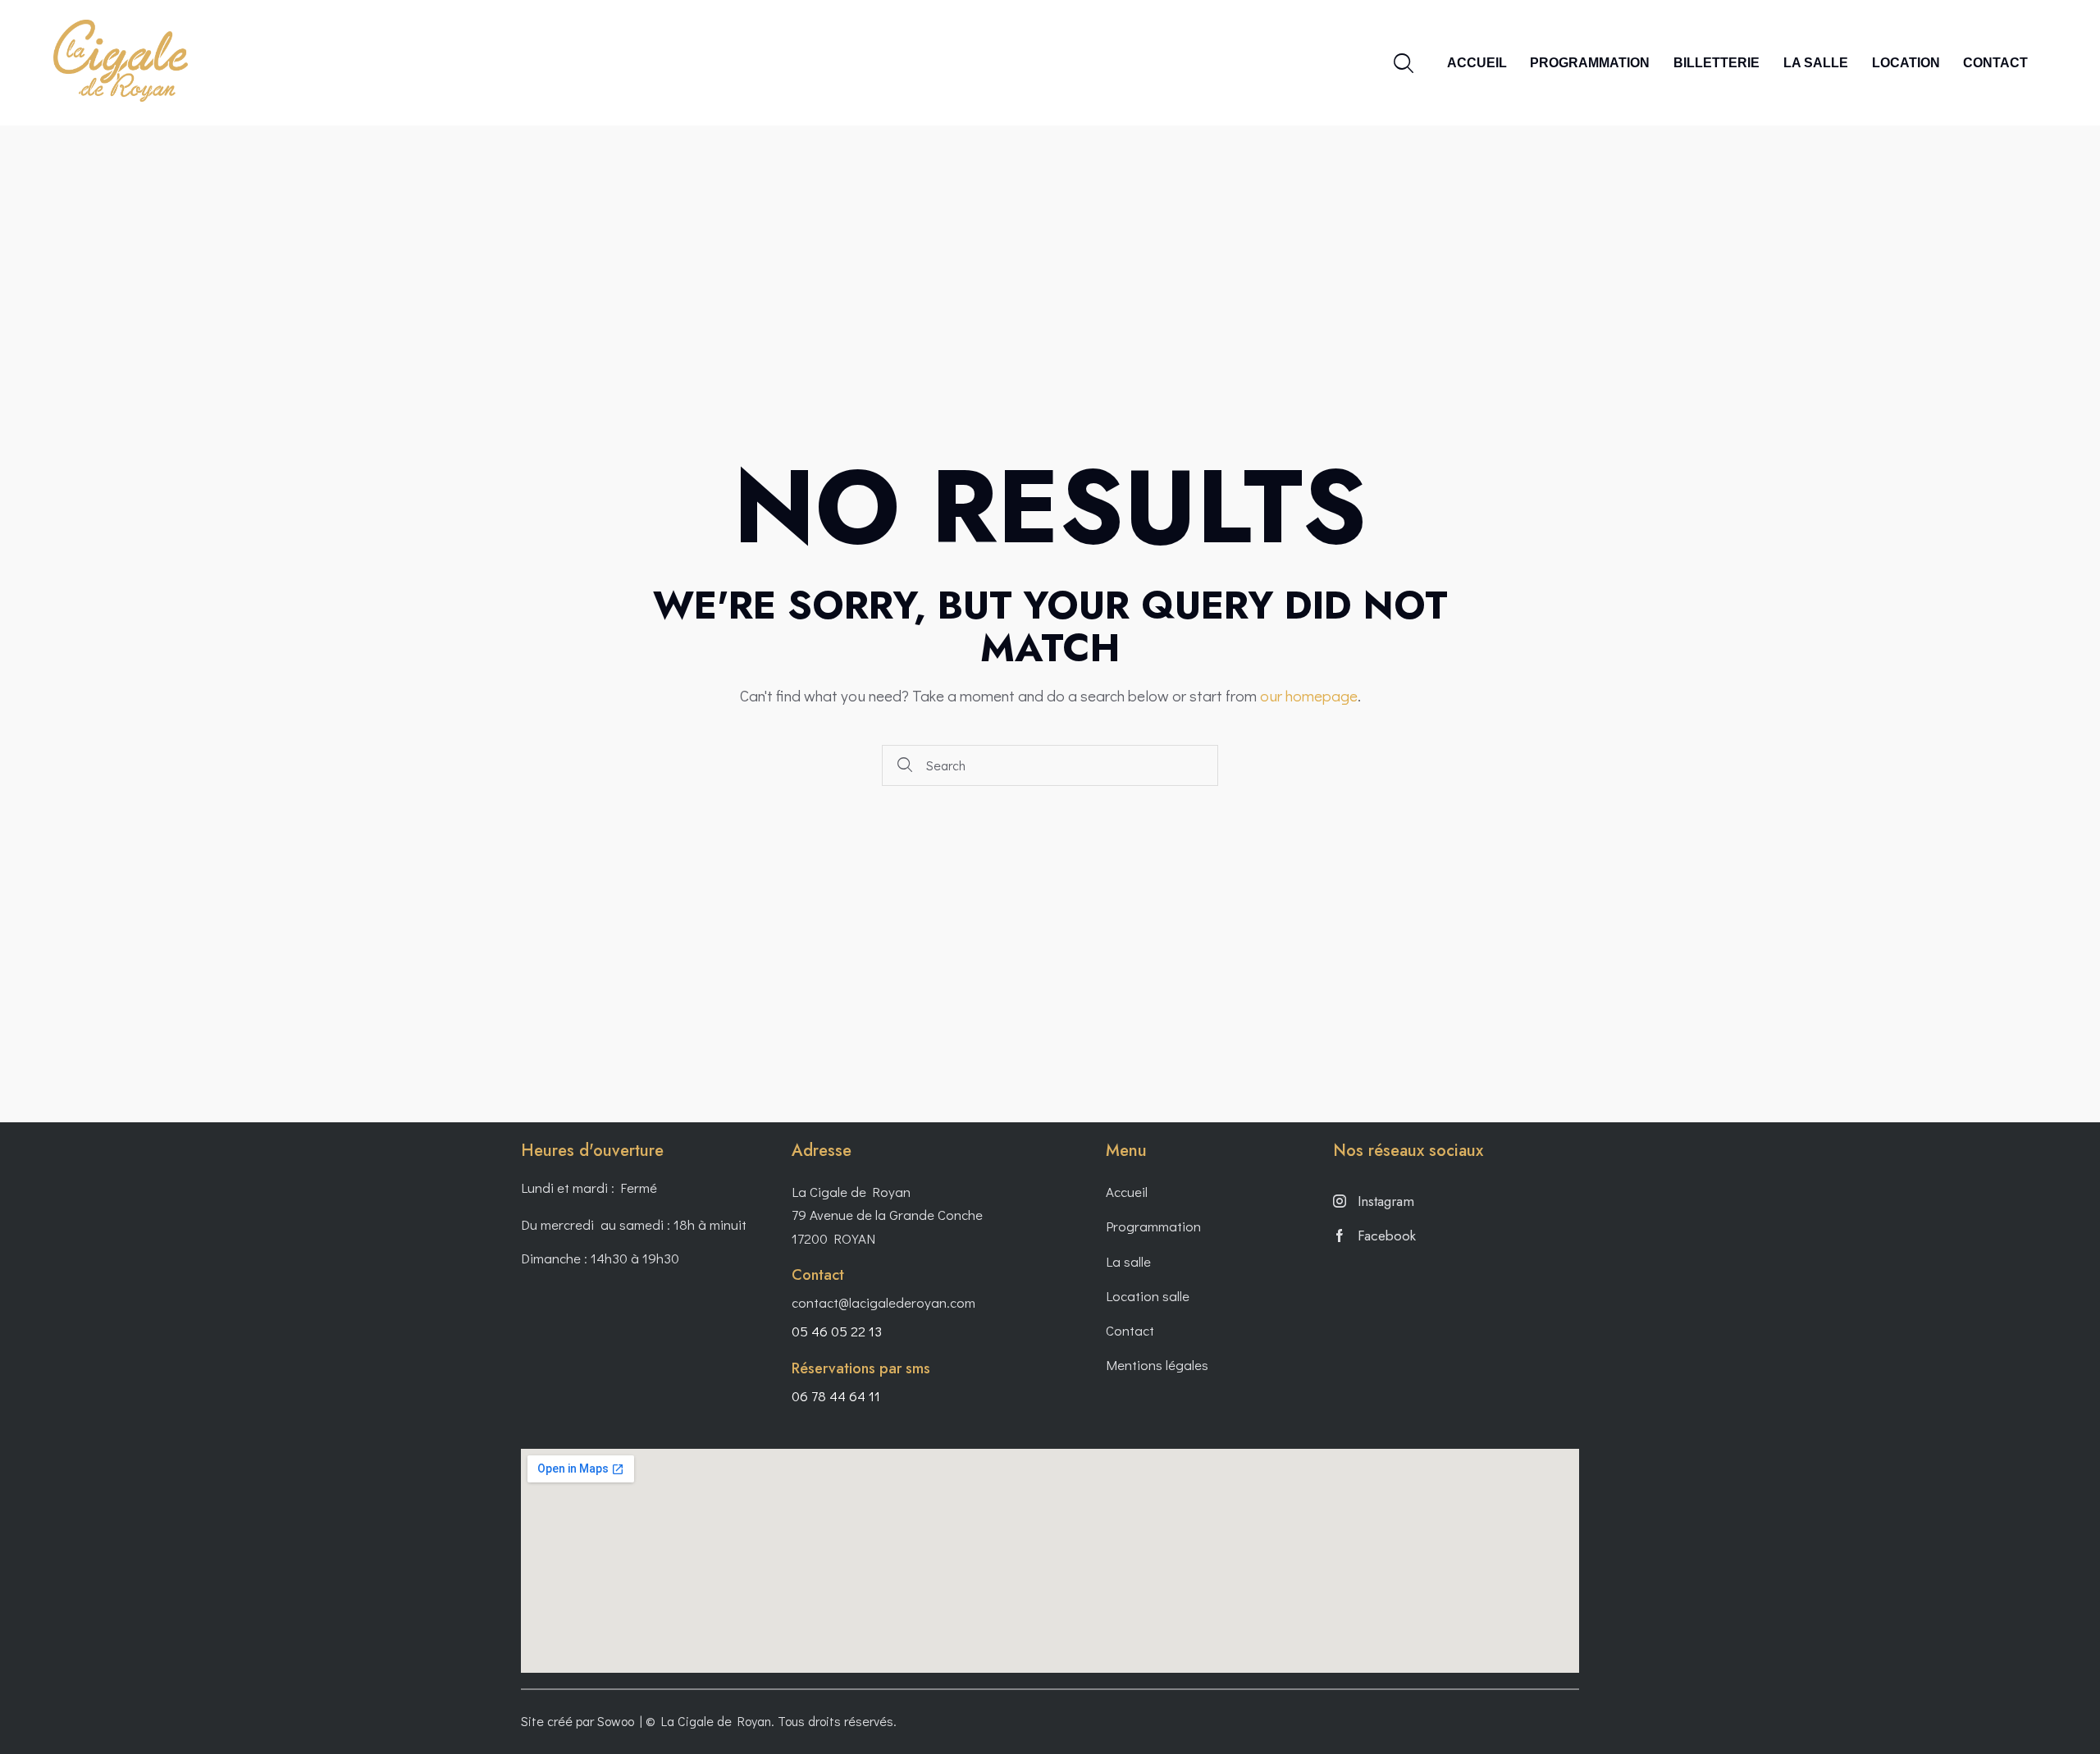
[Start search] (906, 766)
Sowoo (616, 1721)
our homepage (1309, 695)
